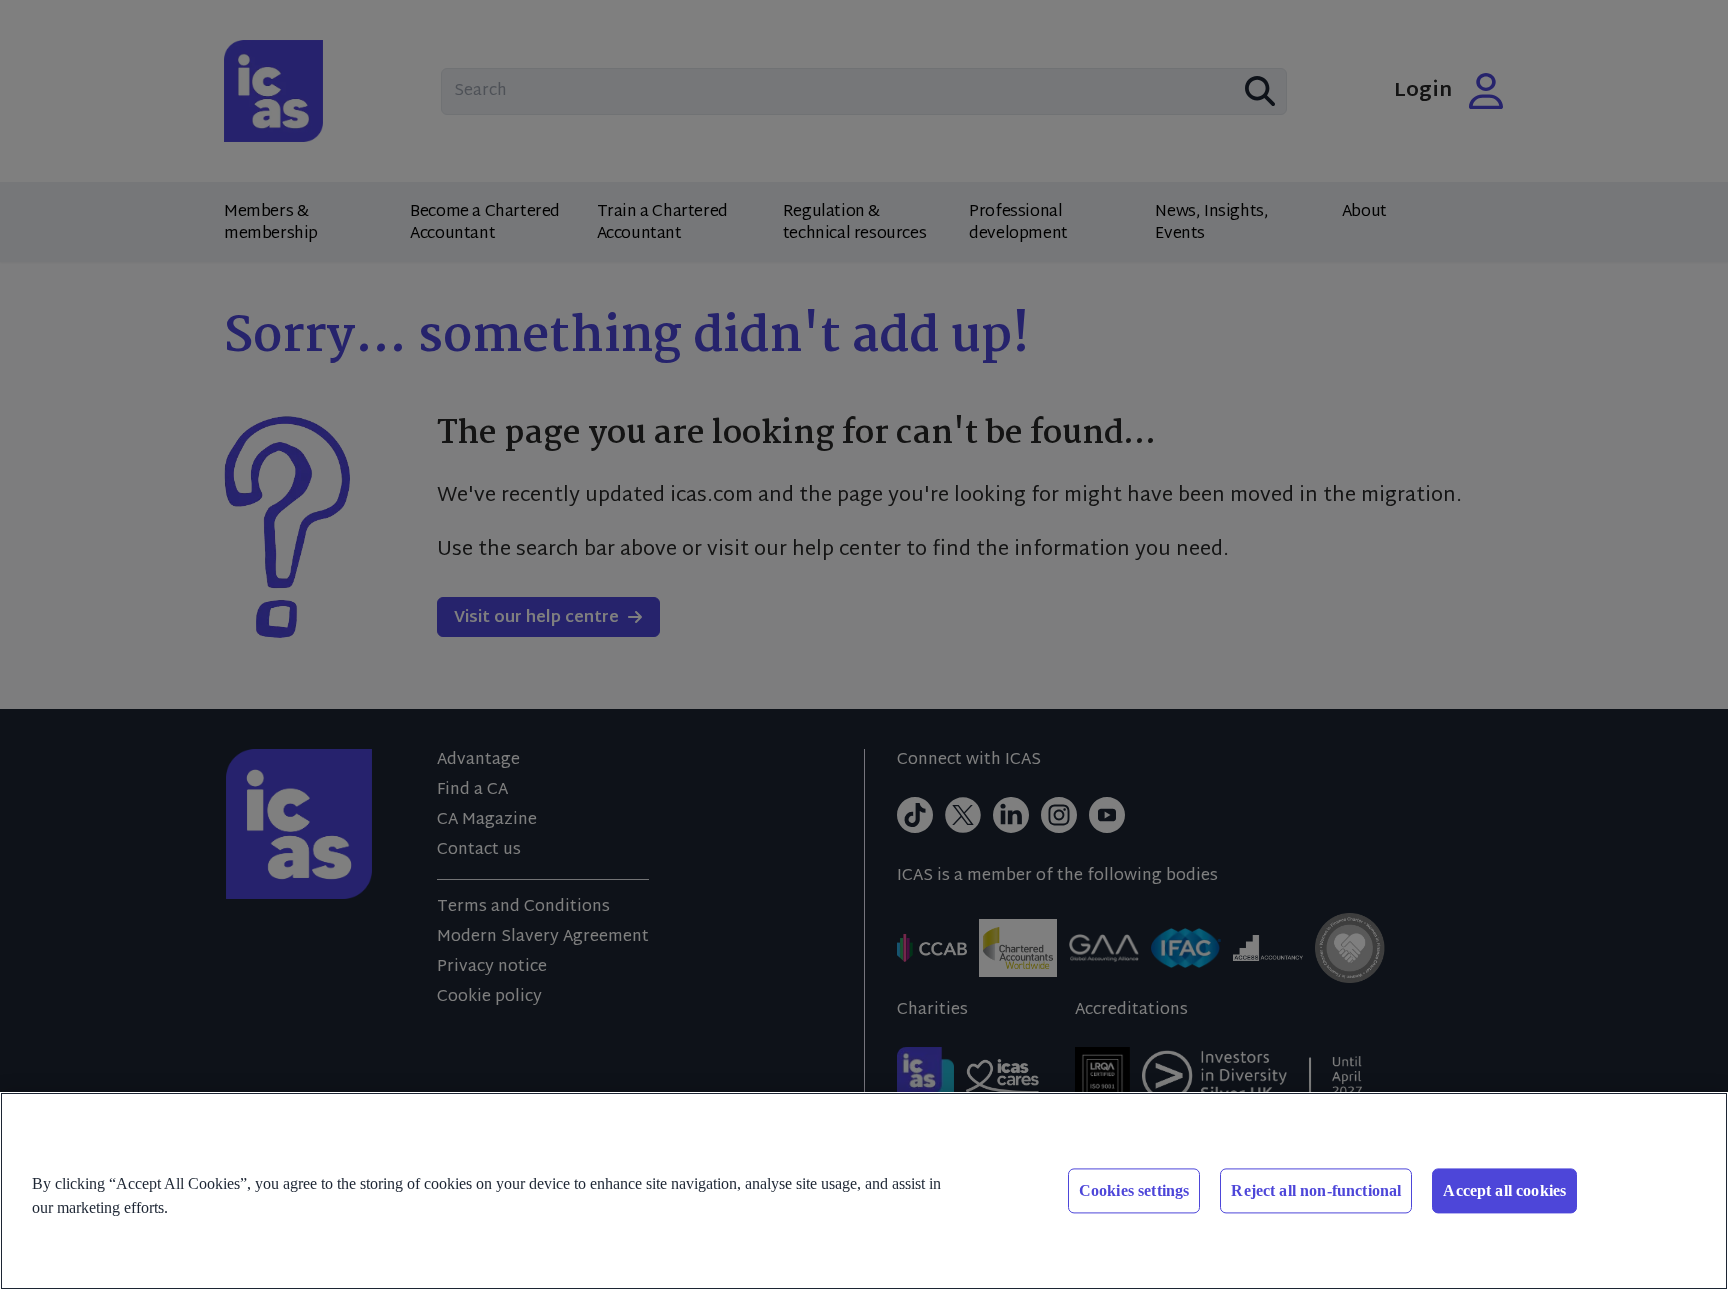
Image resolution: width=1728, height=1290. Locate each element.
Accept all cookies (1504, 1190)
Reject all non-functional (1316, 1190)
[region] (864, 1191)
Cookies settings (1134, 1190)
